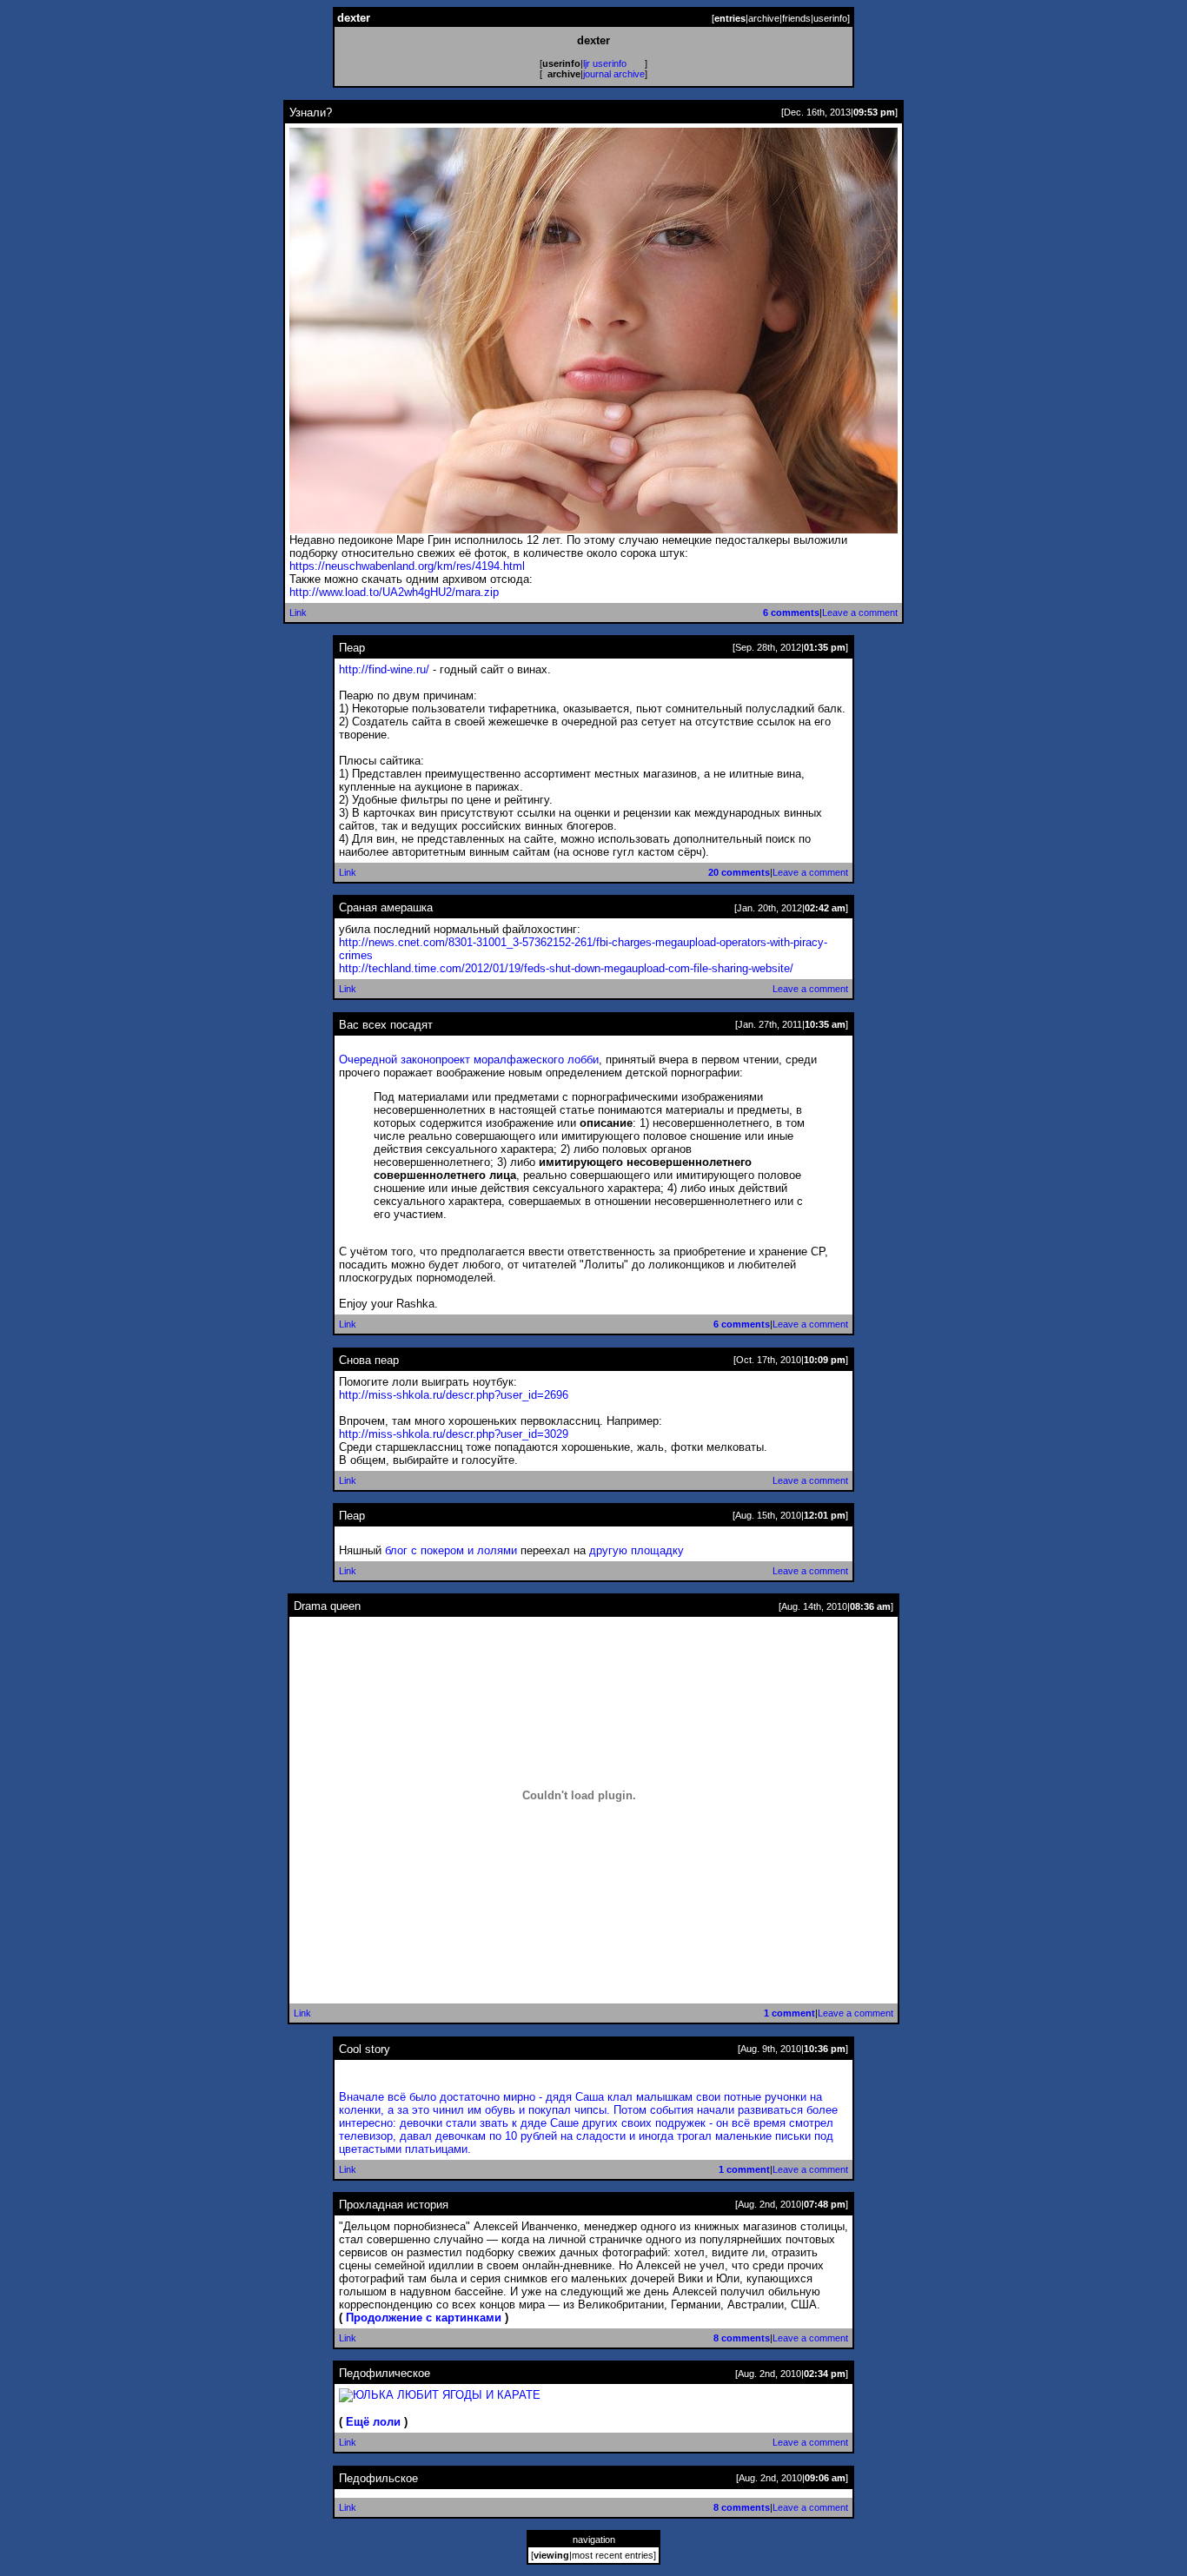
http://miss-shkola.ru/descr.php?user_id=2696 (454, 1395)
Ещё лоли (373, 2422)
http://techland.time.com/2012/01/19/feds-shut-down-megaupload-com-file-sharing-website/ (566, 968)
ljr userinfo (605, 63)
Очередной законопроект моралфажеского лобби (469, 1060)
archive (764, 18)
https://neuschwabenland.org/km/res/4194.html (407, 566)
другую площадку (637, 1550)
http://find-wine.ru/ (384, 669)
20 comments (739, 872)
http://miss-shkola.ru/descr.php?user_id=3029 (454, 1434)
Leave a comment (860, 613)
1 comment (789, 2013)
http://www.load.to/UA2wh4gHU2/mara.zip (394, 592)
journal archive (614, 74)
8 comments (742, 2338)
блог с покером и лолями (451, 1550)
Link (298, 613)
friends (796, 18)
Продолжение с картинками (424, 2318)
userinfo (830, 18)
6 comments (791, 613)
